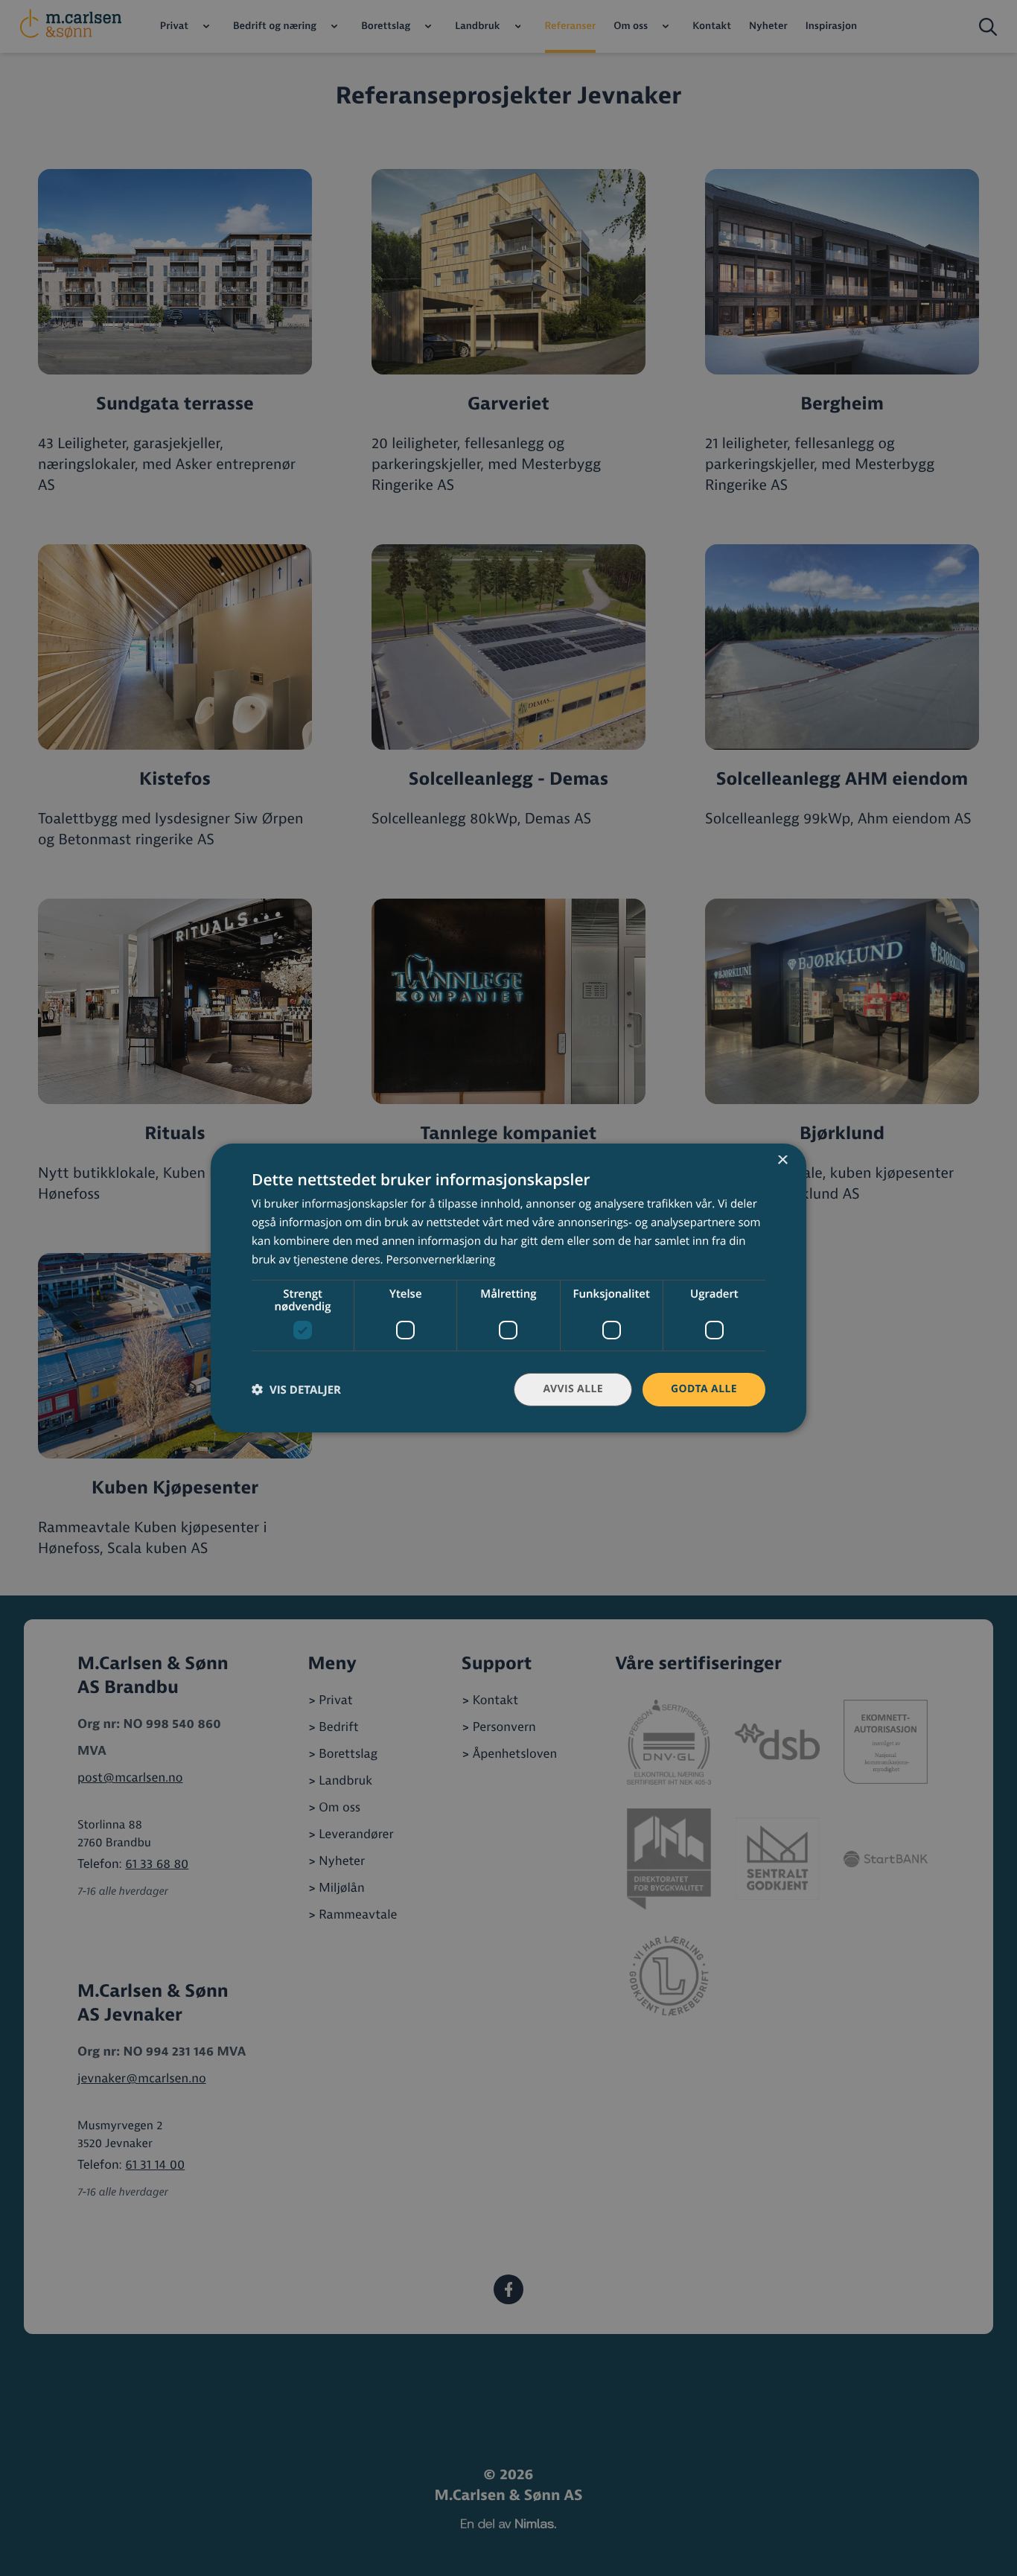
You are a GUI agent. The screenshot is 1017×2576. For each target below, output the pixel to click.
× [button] (782, 1161)
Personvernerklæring (440, 1260)
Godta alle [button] (704, 1389)
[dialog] (508, 1288)
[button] (296, 1390)
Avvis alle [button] (573, 1389)
